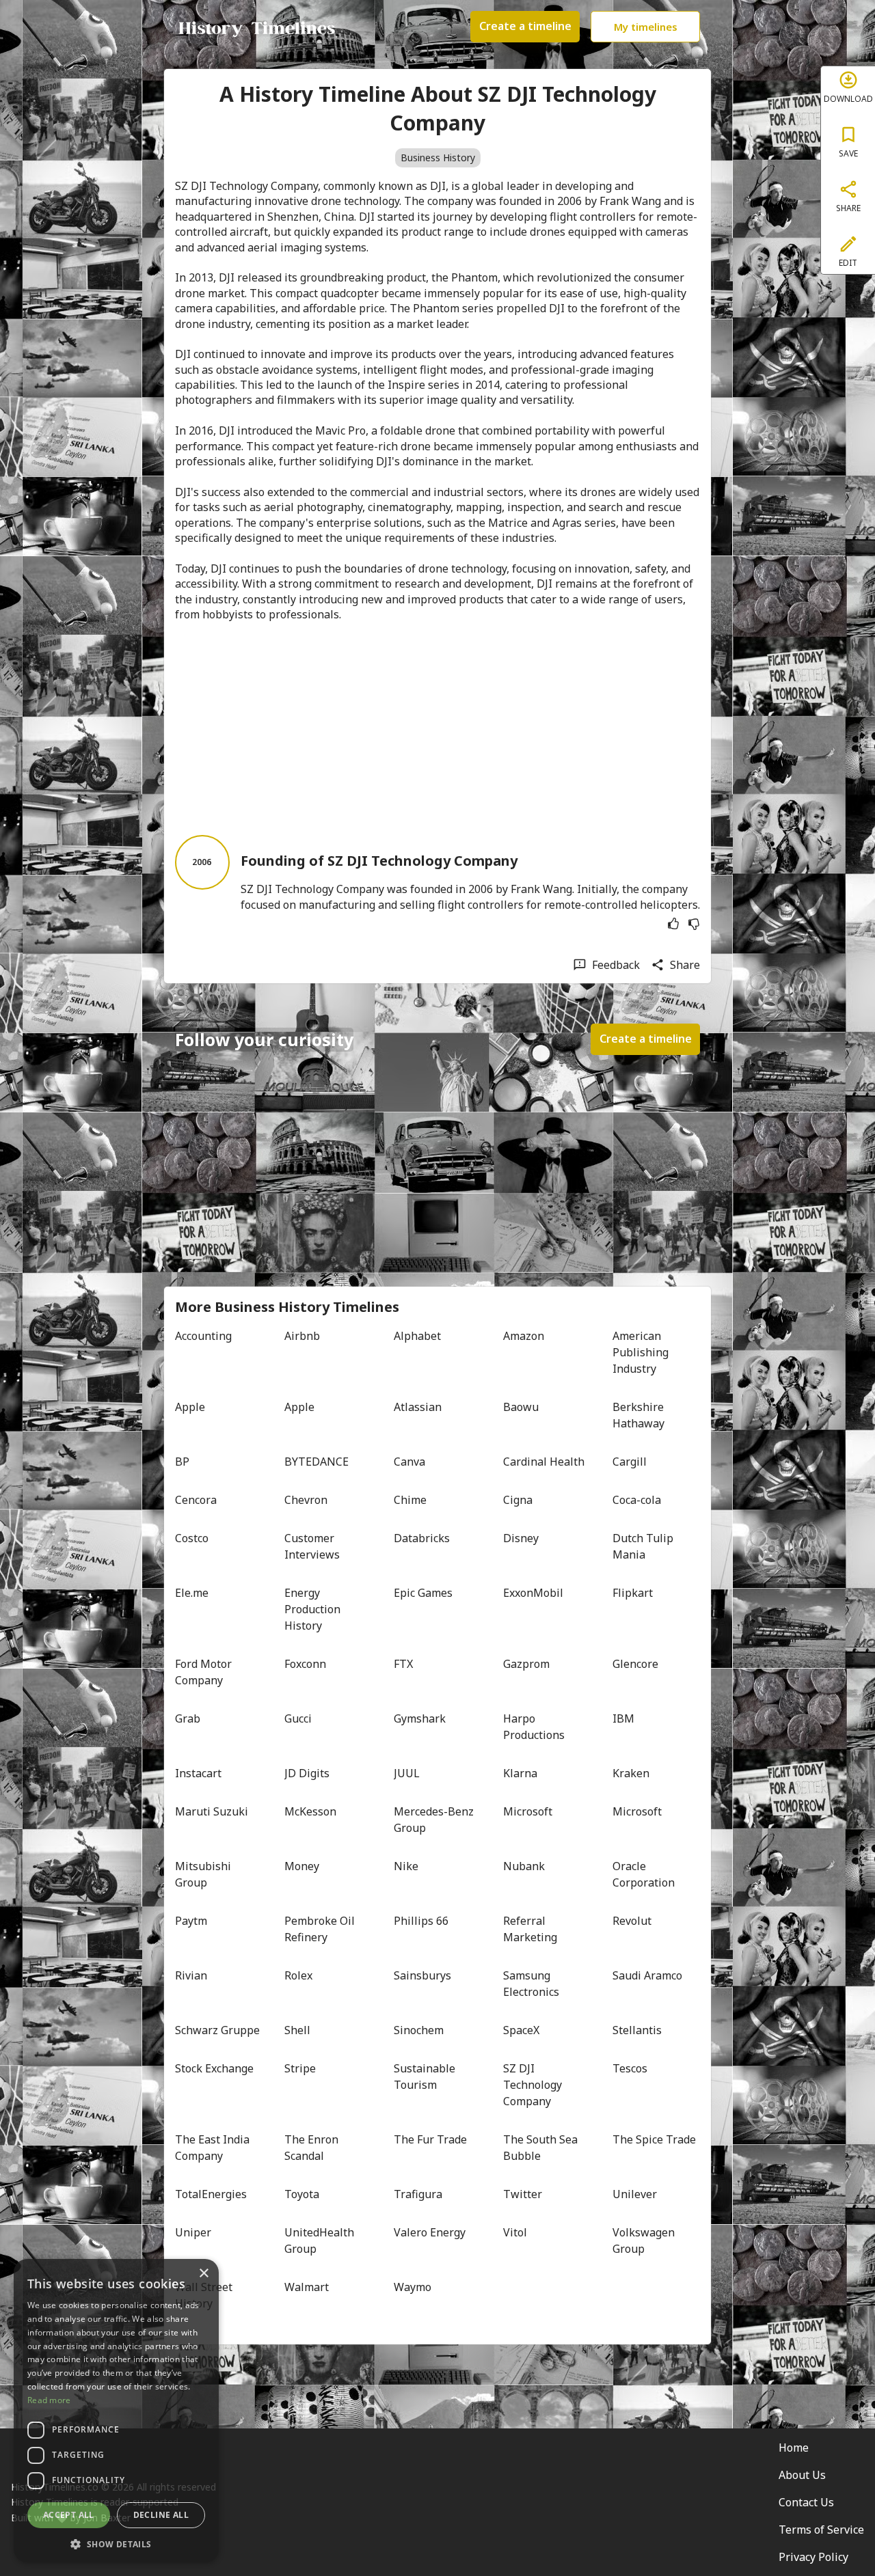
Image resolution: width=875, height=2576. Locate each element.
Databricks (422, 1538)
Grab (188, 1718)
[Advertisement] (437, 728)
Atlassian (418, 1407)
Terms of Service (821, 2530)
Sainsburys (422, 1975)
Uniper (193, 2232)
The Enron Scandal (313, 2148)
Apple (190, 1407)
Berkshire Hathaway (640, 1415)
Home (794, 2448)
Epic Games (423, 1593)
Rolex (298, 1975)
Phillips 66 (421, 1921)
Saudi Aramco (647, 1975)
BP (182, 1462)
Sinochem (419, 2030)
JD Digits (307, 1773)
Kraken (631, 1773)
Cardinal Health (544, 1462)
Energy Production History (314, 1609)
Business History (438, 157)
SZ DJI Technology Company (534, 2085)
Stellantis (637, 2030)
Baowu (521, 1407)
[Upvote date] (673, 924)
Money (302, 1866)
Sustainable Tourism (426, 2077)
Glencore (635, 1664)
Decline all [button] (161, 2515)
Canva (409, 1462)
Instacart (198, 1773)
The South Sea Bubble (542, 2148)
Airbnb (302, 1336)
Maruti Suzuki (212, 1811)
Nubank (524, 1866)
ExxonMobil (533, 1593)
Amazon (524, 1336)
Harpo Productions (534, 1727)
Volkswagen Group (645, 2241)
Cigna (518, 1500)
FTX (403, 1664)
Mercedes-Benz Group (435, 1820)
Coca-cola (637, 1500)
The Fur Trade (430, 2139)
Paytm (191, 1921)
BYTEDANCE (317, 1462)
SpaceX (521, 2030)
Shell (297, 2030)
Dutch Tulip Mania (644, 1546)
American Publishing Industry (642, 1352)
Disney (521, 1538)
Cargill (630, 1462)
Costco (192, 1538)
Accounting (203, 1336)
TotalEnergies (211, 2194)
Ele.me (192, 1593)
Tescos (630, 2068)
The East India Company (214, 2148)
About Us (802, 2475)
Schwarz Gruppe (217, 2030)
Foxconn (305, 1664)
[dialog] (116, 2411)
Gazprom (526, 1664)
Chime (410, 1500)
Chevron (306, 1500)
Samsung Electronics (531, 1984)
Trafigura (418, 2194)
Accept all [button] (69, 2515)
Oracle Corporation (644, 1874)
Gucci (298, 1718)
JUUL (407, 1773)
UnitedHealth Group (321, 2241)
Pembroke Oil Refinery (321, 1929)
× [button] (203, 2274)
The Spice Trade (654, 2139)
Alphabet (417, 1336)
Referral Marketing (530, 1929)
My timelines (646, 27)
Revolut (632, 1921)
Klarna (520, 1773)
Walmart (307, 2287)
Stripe (300, 2068)
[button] (116, 2543)
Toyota (302, 2194)
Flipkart (633, 1593)
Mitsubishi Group (204, 1874)
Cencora (196, 1500)
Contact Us (806, 2502)
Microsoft (528, 1811)
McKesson (310, 1811)
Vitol (515, 2232)
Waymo (413, 2287)
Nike (406, 1866)
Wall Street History (205, 2295)
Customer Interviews (312, 1546)
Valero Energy (430, 2232)
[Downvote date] (694, 924)
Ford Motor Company (205, 1672)
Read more (49, 2400)
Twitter (523, 2194)
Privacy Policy (813, 2557)
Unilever (635, 2194)
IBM (623, 1718)
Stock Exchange (214, 2068)
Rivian (191, 1975)
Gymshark (420, 1718)
